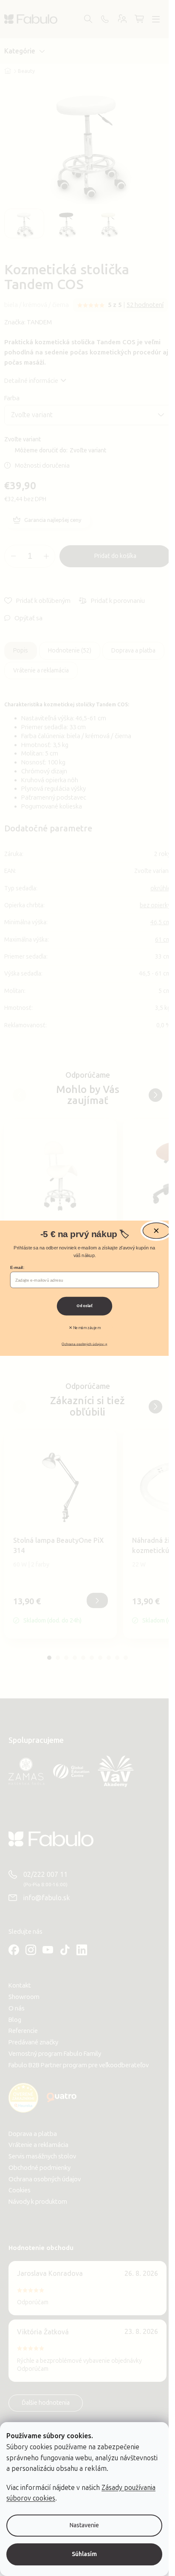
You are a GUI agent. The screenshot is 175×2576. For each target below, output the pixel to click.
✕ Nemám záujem (84, 1328)
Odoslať (85, 1306)
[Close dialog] (156, 1231)
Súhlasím (84, 2554)
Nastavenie (84, 2525)
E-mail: (17, 1268)
